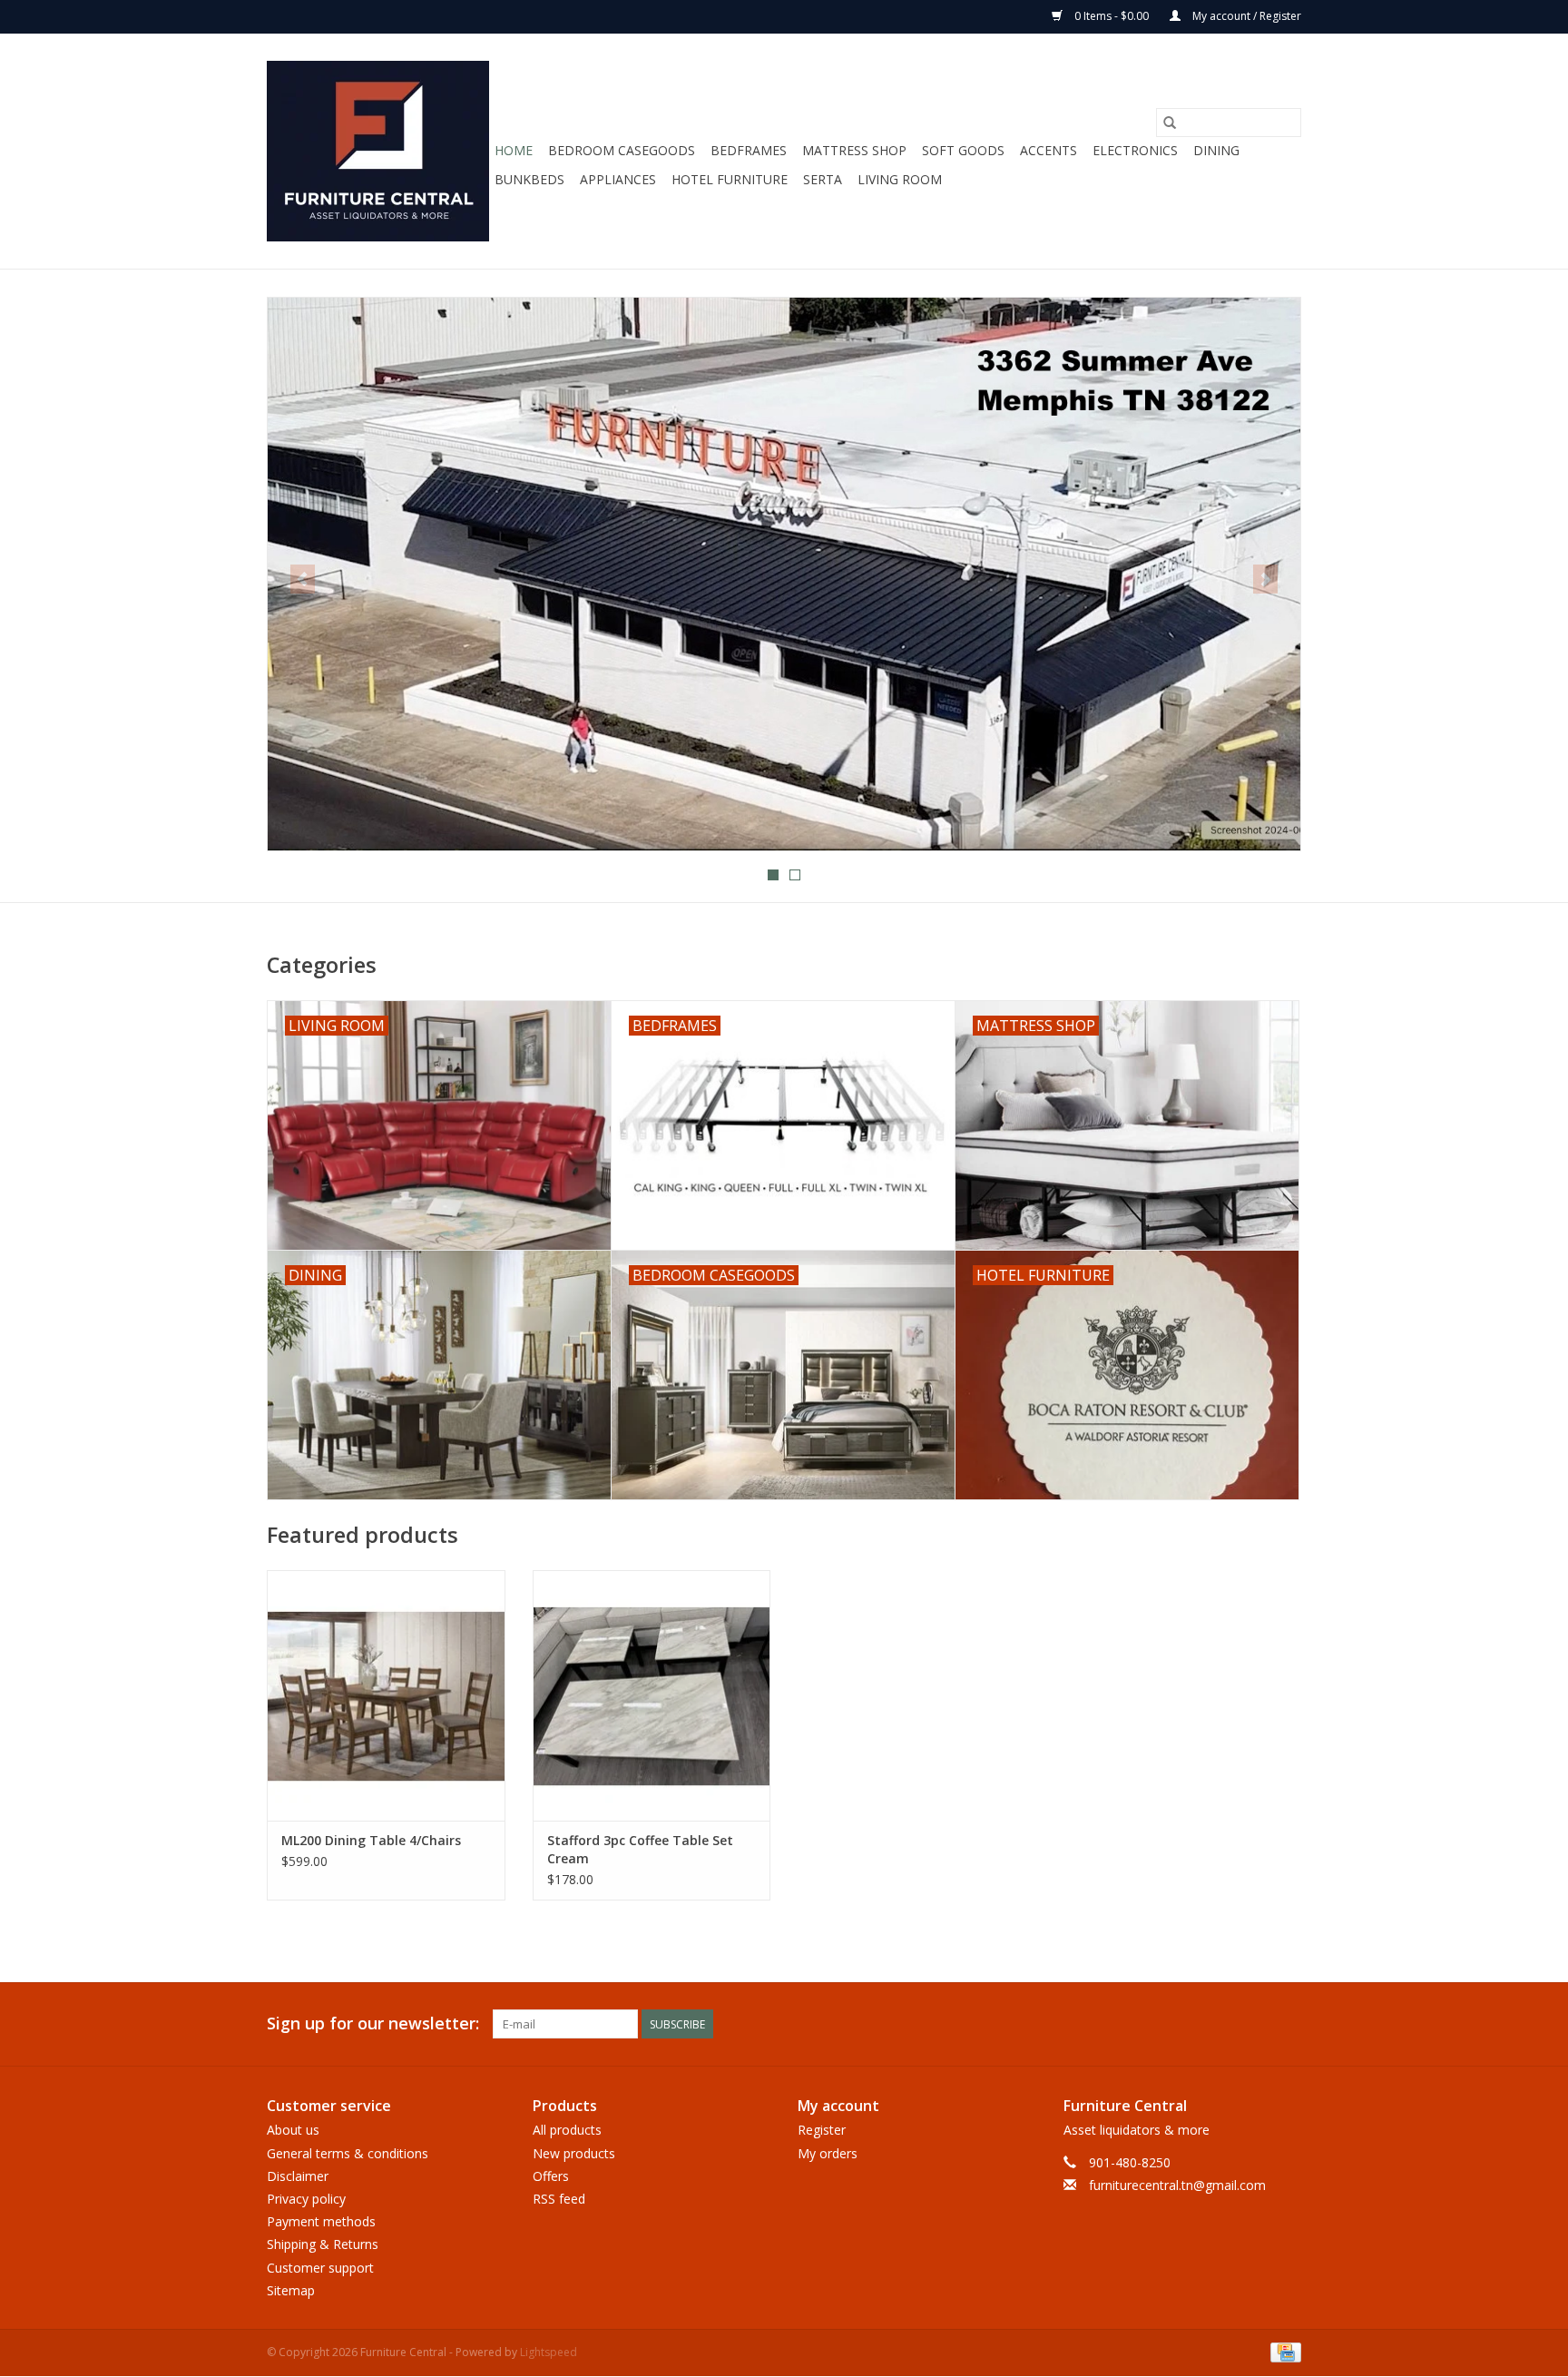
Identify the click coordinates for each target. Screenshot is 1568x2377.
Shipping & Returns (323, 2244)
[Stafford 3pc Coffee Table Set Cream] (652, 1695)
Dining (1216, 150)
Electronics (1135, 150)
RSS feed (559, 2199)
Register (822, 2130)
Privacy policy (306, 2199)
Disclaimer (298, 2176)
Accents (1049, 150)
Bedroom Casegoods (622, 150)
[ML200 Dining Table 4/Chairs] (386, 1695)
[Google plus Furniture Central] (1221, 2024)
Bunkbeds (529, 179)
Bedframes (749, 150)
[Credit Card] (1283, 2351)
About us (293, 2130)
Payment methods (321, 2221)
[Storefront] (784, 574)
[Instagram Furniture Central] (1287, 2024)
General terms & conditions (348, 2153)
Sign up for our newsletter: (373, 2023)
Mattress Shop (854, 150)
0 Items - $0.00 (1112, 16)
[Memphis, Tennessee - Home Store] (378, 151)
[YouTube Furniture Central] (1254, 2024)
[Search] (1170, 123)
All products (567, 2130)
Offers (551, 2176)
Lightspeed (549, 2352)
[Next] (1265, 579)
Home (514, 150)
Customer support (320, 2268)
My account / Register (1245, 16)
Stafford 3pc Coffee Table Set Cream (640, 1849)
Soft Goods (963, 150)
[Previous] (303, 579)
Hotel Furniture (730, 179)
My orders (828, 2153)
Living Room (900, 179)
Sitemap (291, 2290)
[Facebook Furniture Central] (1189, 2024)
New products (574, 2153)
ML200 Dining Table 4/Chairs (371, 1840)
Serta (823, 179)
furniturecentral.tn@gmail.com (1177, 2185)
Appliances (618, 179)
